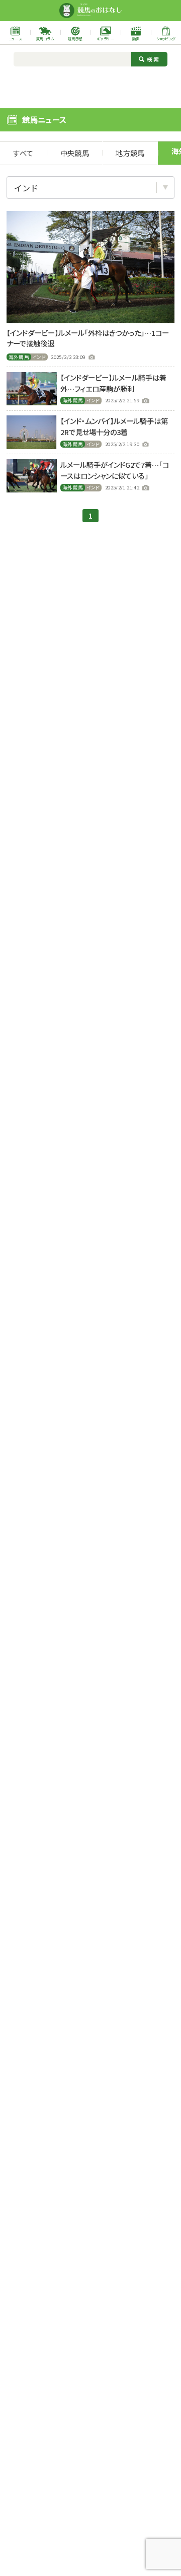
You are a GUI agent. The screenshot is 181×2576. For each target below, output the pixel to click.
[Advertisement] (90, 86)
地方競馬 (130, 153)
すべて (23, 153)
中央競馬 (75, 153)
